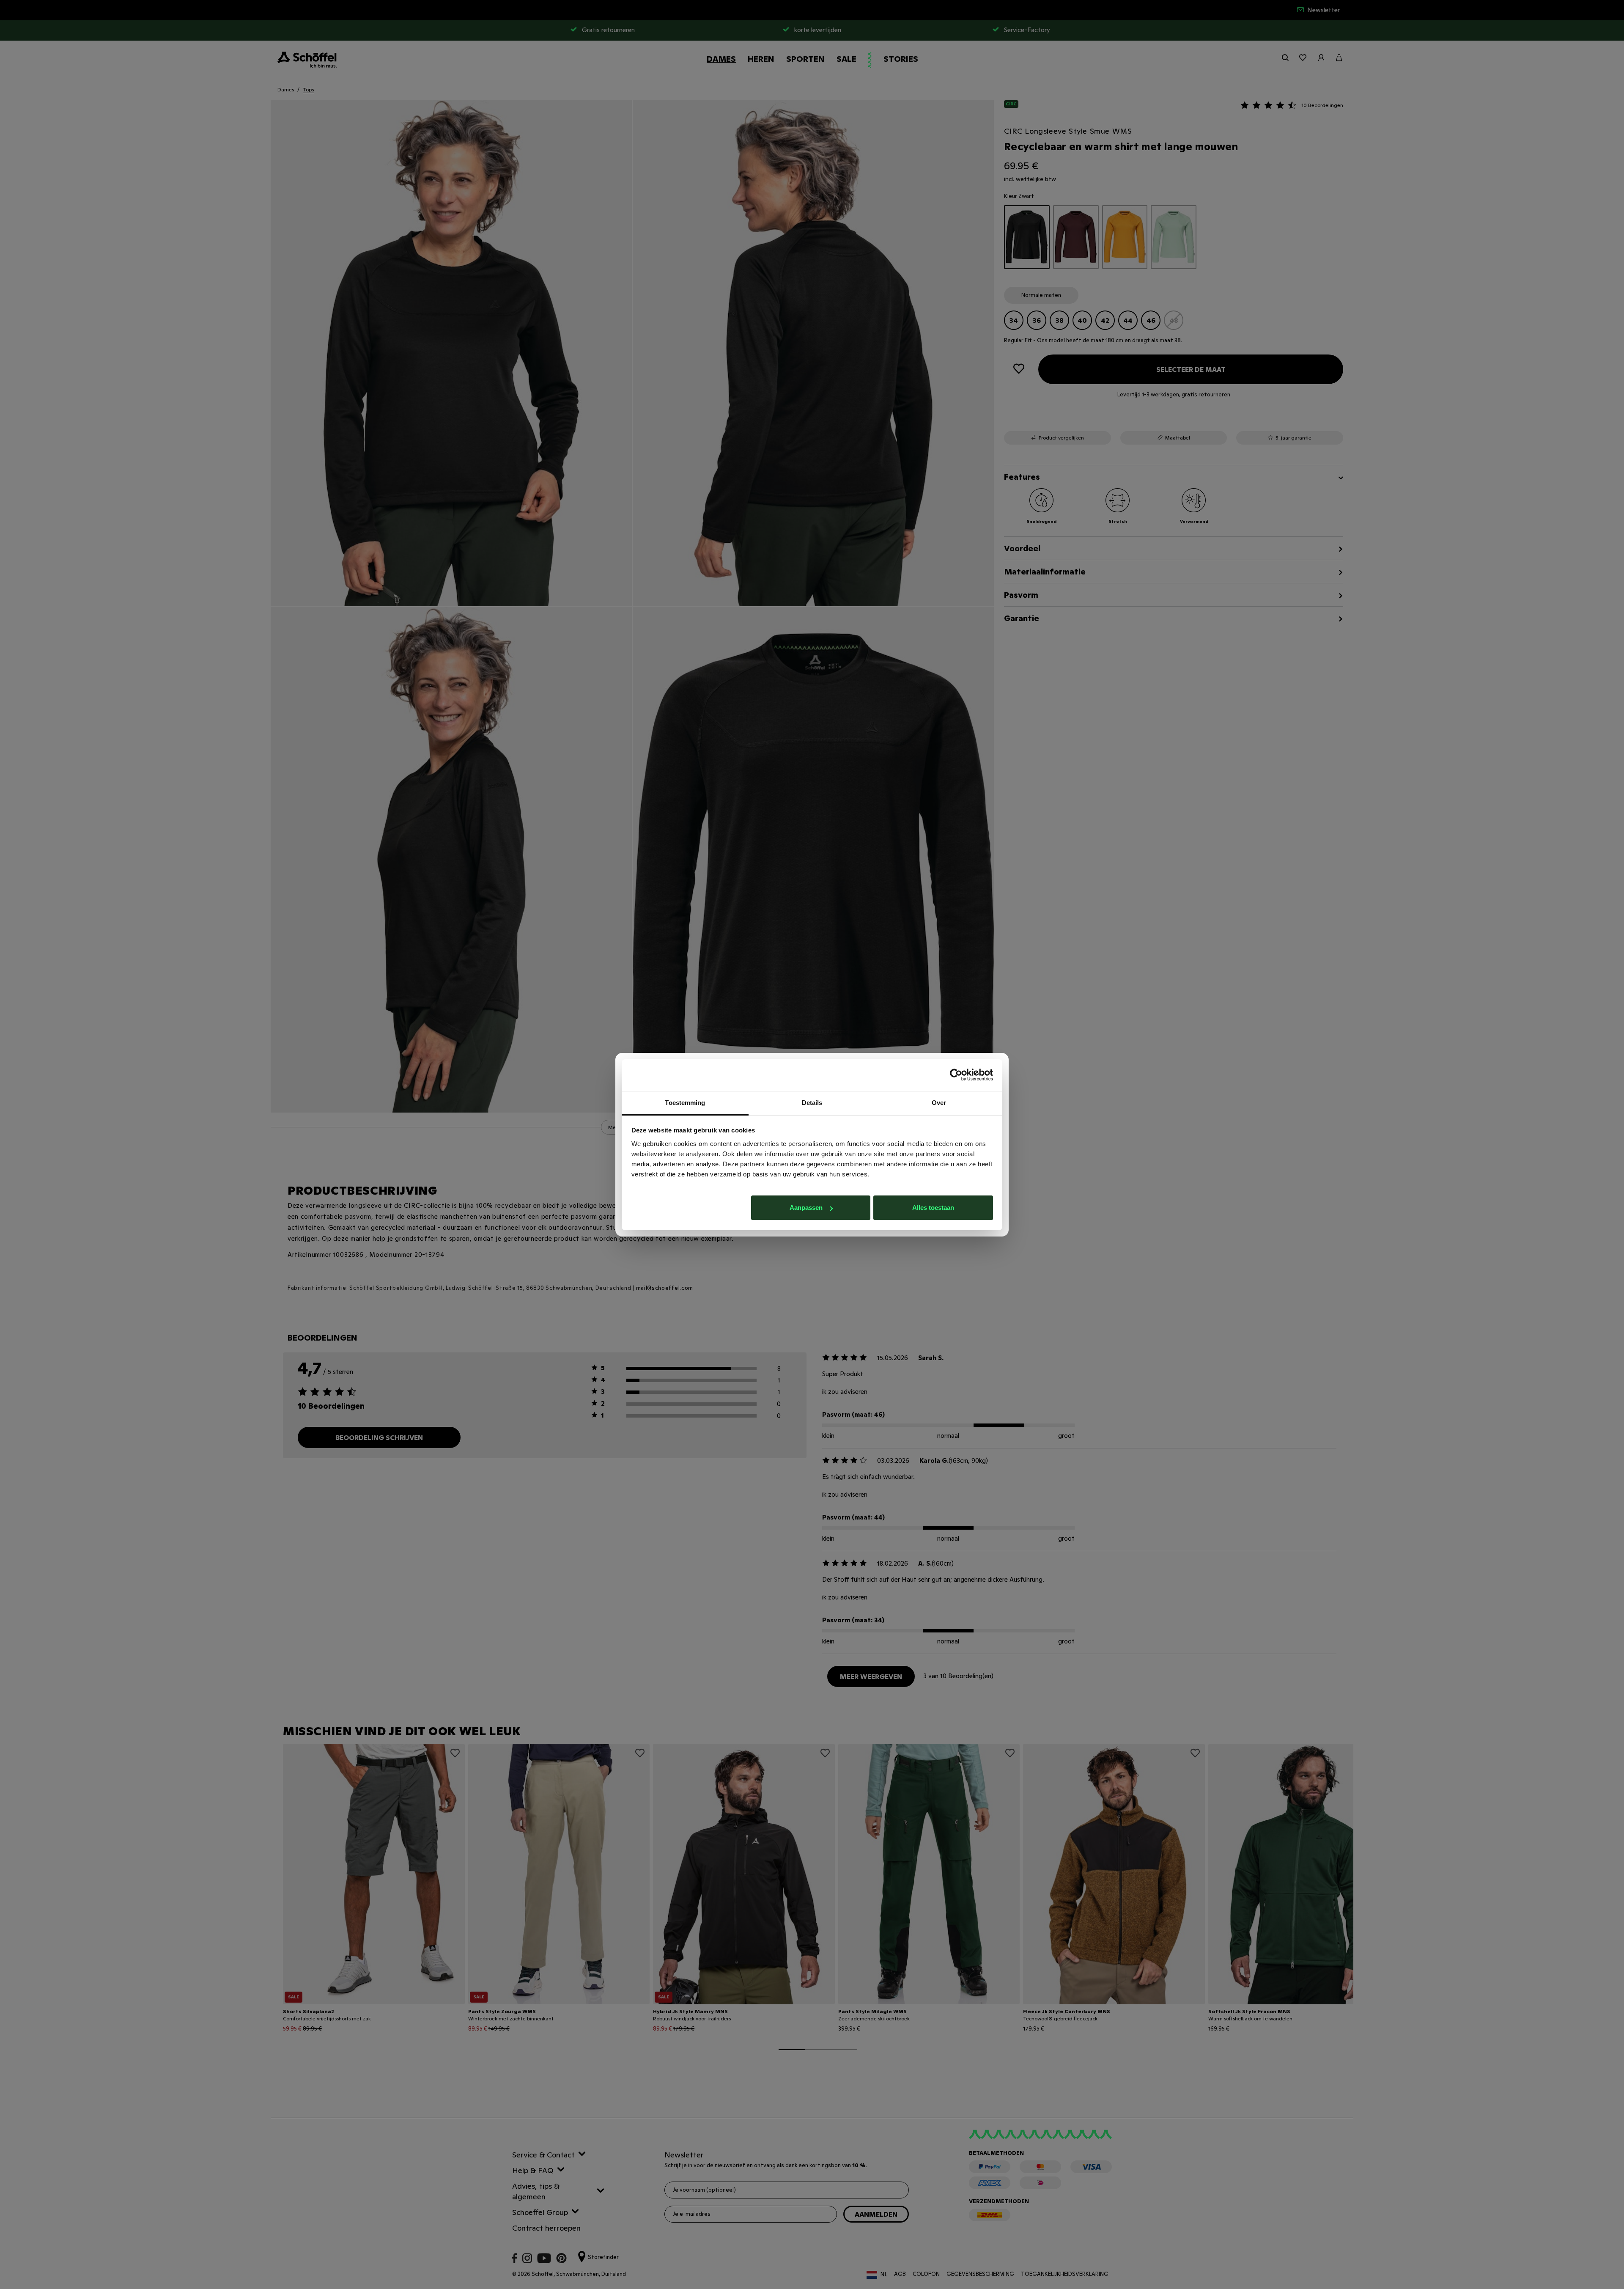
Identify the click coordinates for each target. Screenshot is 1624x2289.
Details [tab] (812, 1103)
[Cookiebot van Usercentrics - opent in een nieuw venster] (956, 1075)
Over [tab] (939, 1103)
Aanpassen (806, 1208)
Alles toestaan (933, 1208)
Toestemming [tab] (685, 1103)
